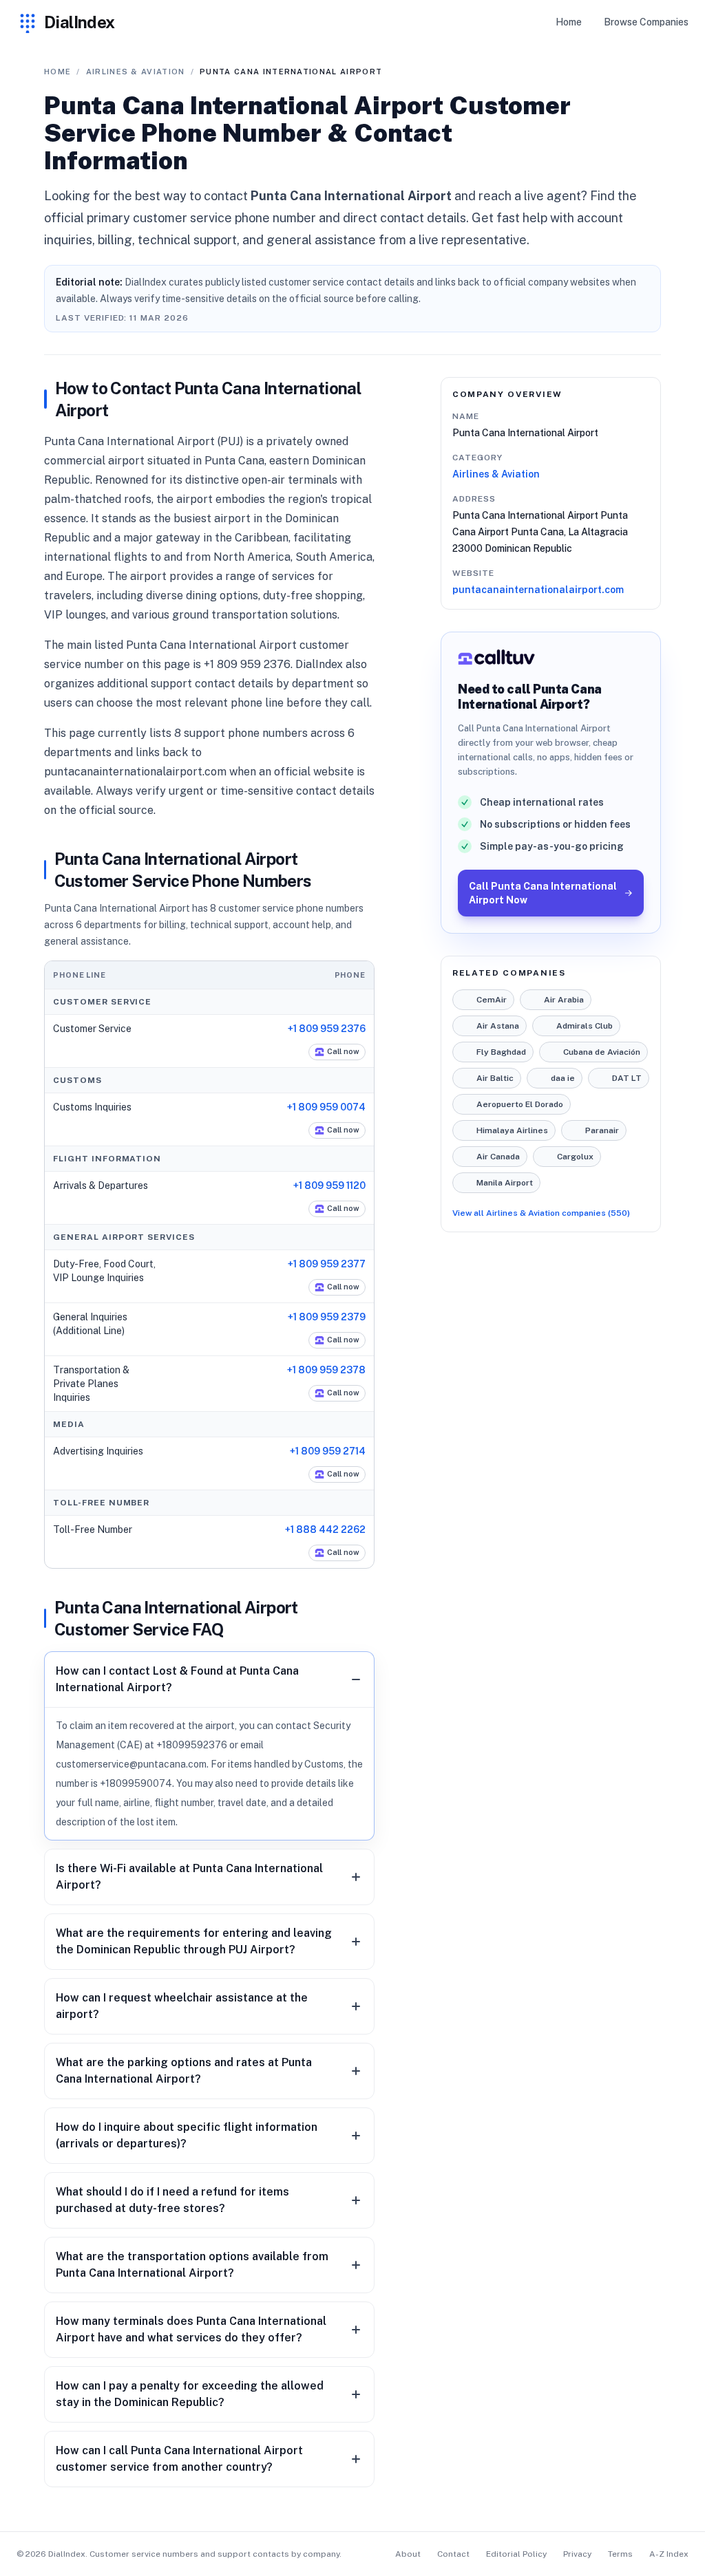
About (408, 2554)
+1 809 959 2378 (326, 1370)
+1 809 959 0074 (326, 1107)
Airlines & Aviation (496, 474)
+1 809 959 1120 (329, 1185)
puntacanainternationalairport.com (538, 590)
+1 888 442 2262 (325, 1529)
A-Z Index (669, 2554)
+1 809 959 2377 (327, 1264)
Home (569, 22)
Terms (620, 2554)
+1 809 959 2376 (327, 1029)
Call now (343, 1051)
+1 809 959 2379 (327, 1317)
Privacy (577, 2554)
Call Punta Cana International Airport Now (543, 893)
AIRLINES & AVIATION (136, 72)
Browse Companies (646, 22)
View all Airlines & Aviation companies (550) (541, 1213)
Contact (453, 2554)
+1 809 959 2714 (328, 1451)
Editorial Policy (516, 2554)
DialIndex (80, 22)
